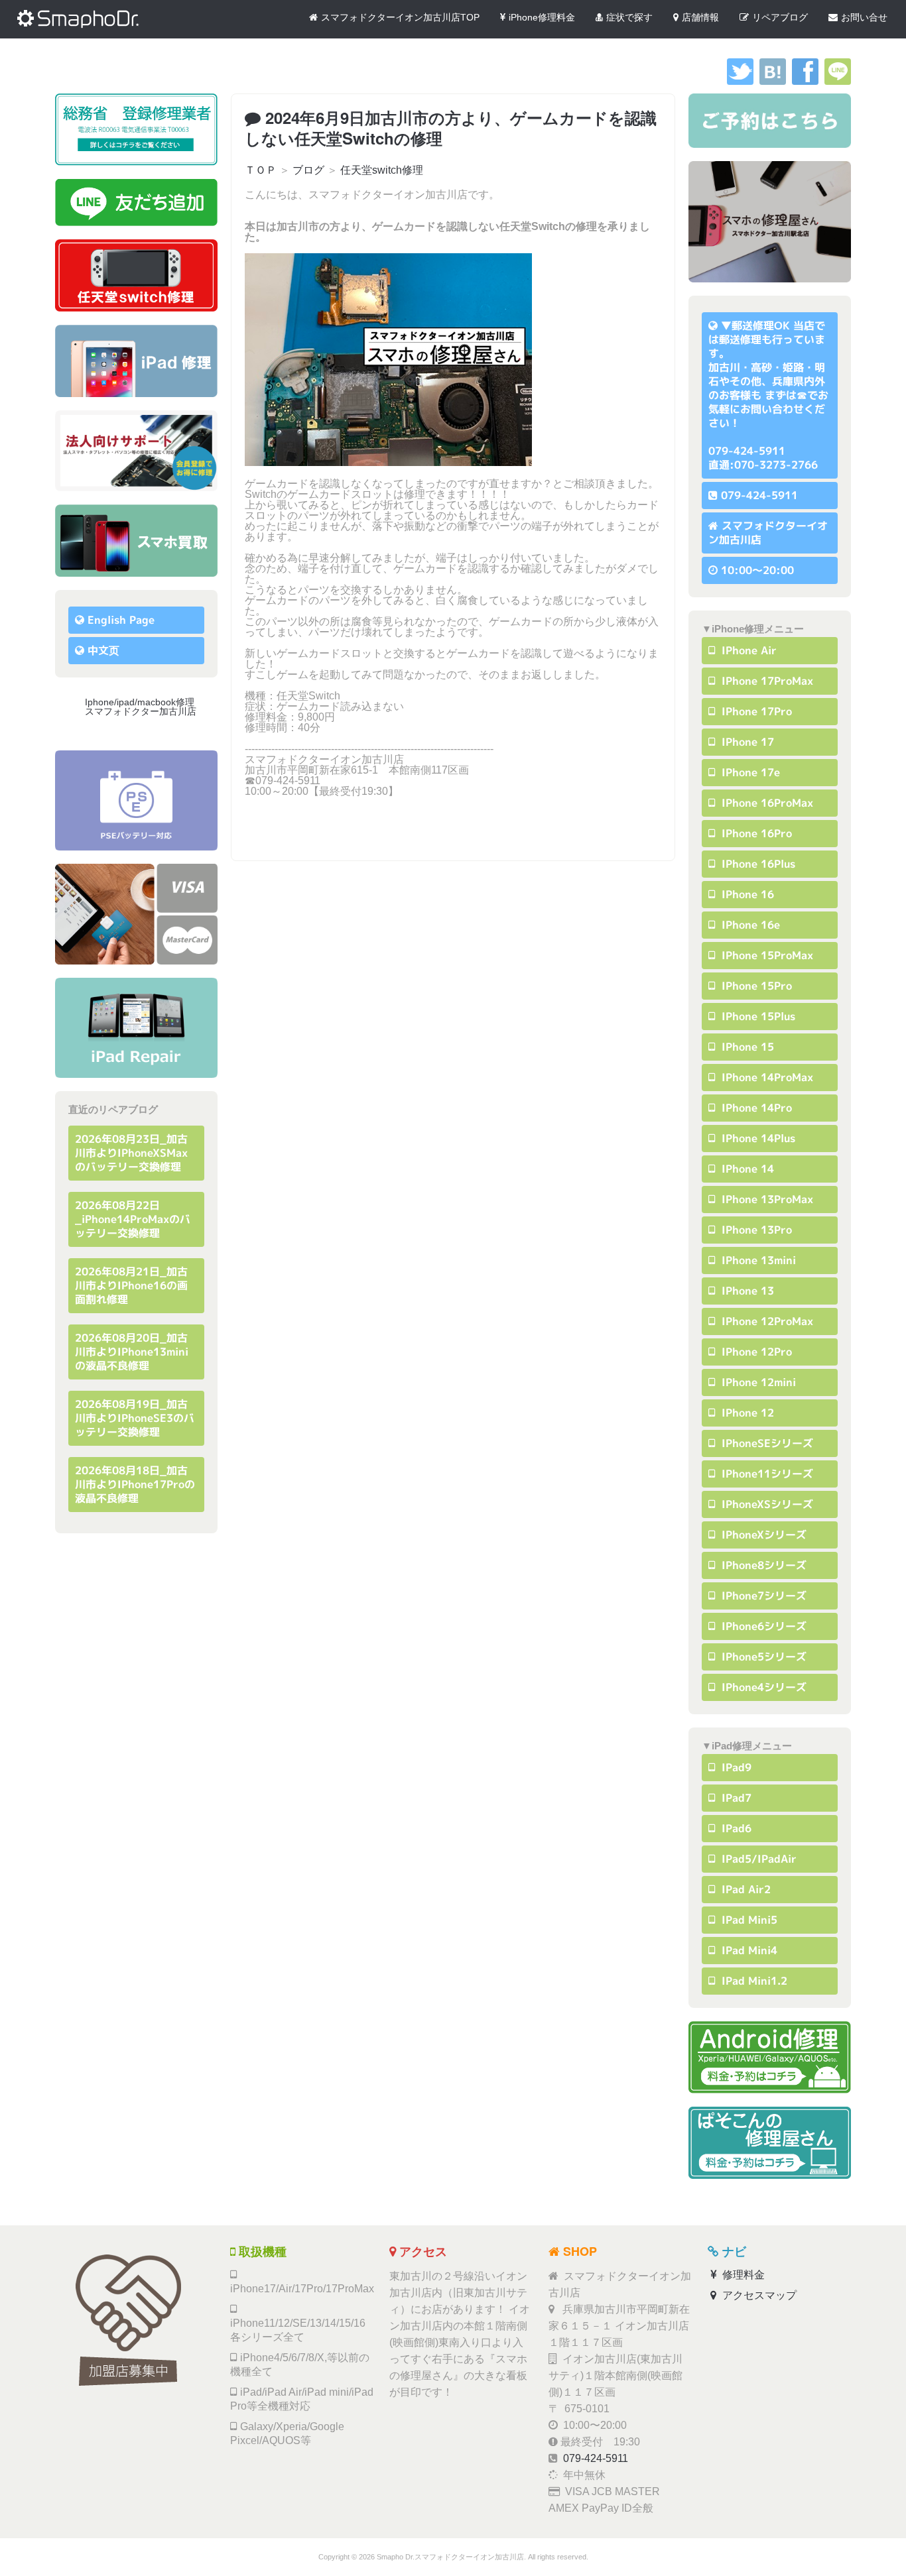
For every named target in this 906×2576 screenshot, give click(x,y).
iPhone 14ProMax (766, 1077)
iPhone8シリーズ (762, 1565)
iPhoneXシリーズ (762, 1535)
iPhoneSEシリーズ (766, 1443)
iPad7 (735, 1798)
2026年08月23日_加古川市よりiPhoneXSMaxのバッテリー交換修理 (131, 1153)
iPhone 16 (746, 894)
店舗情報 (700, 17)
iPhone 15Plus (757, 1016)
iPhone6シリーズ (762, 1626)
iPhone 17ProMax (766, 681)
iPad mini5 (748, 1920)
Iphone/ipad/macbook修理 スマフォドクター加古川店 (144, 707)
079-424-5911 (759, 495)
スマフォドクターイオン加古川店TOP (400, 17)
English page (121, 620)
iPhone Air (747, 650)
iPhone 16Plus (757, 864)
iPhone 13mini (757, 1260)
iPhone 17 (746, 742)
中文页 (103, 650)
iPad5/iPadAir (757, 1859)
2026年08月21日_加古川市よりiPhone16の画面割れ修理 (131, 1285)
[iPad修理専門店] (136, 1028)
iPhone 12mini (757, 1382)
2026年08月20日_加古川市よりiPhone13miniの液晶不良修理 (132, 1352)
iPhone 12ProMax (766, 1321)
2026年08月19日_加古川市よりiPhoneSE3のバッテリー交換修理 (135, 1418)
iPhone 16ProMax (766, 803)
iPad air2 (744, 1889)
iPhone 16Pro (755, 833)
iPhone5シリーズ (762, 1657)
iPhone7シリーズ (762, 1596)
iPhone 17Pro (755, 711)
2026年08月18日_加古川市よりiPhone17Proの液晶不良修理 (135, 1484)
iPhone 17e (749, 772)
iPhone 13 (746, 1291)
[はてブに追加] (773, 81)
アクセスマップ (758, 2295)
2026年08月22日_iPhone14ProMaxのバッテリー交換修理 (133, 1219)
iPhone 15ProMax (766, 955)
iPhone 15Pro (755, 986)
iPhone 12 (746, 1413)
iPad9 (735, 1767)
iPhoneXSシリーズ (766, 1504)
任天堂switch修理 (382, 170)
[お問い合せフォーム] (770, 121)
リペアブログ (780, 17)
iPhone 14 (746, 1169)
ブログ (308, 170)
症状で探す (629, 17)
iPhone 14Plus (757, 1138)
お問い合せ (864, 17)
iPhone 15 (746, 1047)
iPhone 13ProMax (766, 1199)
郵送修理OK (761, 325)
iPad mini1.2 (753, 1981)
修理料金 (742, 2275)
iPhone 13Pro (755, 1230)
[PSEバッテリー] (136, 800)
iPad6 (735, 1828)
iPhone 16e (749, 925)
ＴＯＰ (261, 170)
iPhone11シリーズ (766, 1474)
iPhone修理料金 (542, 17)
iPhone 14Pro (755, 1108)
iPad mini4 (748, 1950)
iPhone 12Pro (755, 1352)
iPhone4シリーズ (762, 1687)
